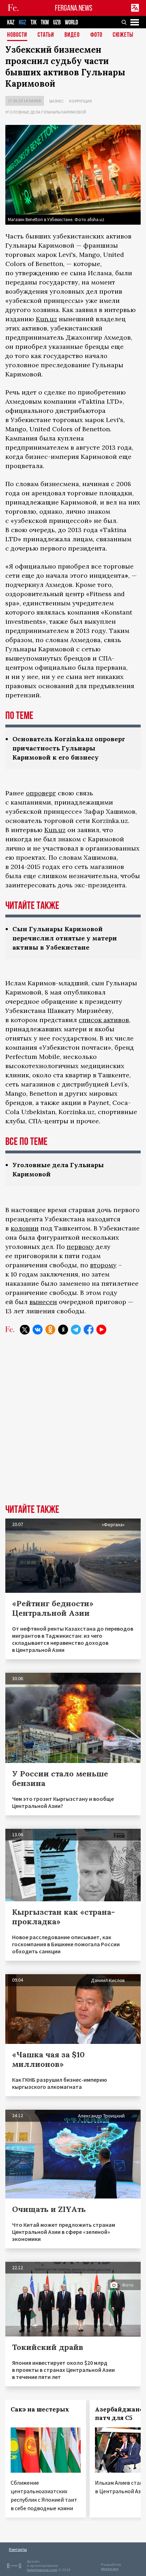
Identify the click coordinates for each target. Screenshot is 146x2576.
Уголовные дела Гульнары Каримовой (46, 112)
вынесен (43, 1302)
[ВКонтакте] (38, 1330)
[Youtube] (101, 1330)
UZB (57, 22)
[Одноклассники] (50, 1330)
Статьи (46, 35)
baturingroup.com (42, 2570)
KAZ (11, 22)
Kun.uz (46, 319)
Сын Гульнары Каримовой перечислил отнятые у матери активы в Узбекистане (65, 938)
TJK (33, 22)
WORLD (71, 22)
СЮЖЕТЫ (123, 35)
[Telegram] (76, 1330)
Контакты (18, 2549)
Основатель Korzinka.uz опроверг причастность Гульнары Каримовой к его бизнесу (69, 748)
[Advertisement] (73, 1425)
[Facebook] (89, 1330)
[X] (25, 1330)
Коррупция (80, 101)
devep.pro (110, 2569)
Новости (17, 35)
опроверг (41, 793)
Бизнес (57, 101)
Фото (96, 35)
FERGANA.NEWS (74, 8)
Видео (72, 35)
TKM (45, 22)
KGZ (23, 22)
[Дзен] (63, 1330)
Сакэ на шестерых (40, 2409)
